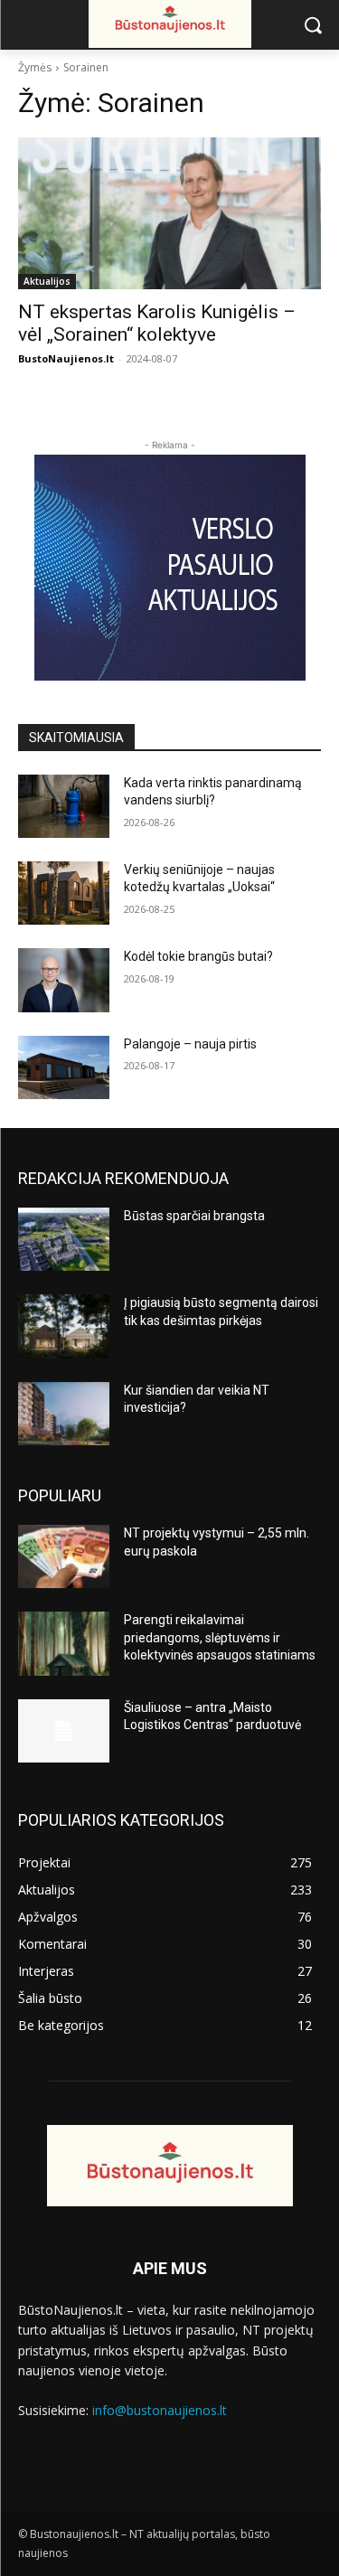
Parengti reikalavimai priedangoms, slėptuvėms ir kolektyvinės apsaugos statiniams (220, 1637)
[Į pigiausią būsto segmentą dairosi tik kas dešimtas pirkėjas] (64, 1326)
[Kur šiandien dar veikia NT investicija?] (64, 1414)
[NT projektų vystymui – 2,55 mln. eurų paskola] (64, 1556)
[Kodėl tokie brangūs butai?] (64, 980)
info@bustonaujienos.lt (160, 2410)
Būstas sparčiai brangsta (194, 1216)
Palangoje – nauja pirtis (190, 1044)
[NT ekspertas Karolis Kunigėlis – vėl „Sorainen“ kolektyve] (169, 213)
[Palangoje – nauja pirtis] (64, 1067)
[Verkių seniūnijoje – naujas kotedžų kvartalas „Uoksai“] (64, 893)
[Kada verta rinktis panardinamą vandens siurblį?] (64, 806)
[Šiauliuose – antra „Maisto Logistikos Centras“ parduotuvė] (64, 1731)
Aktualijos (47, 281)
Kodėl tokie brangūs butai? (198, 956)
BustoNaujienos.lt (66, 358)
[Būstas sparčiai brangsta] (64, 1239)
